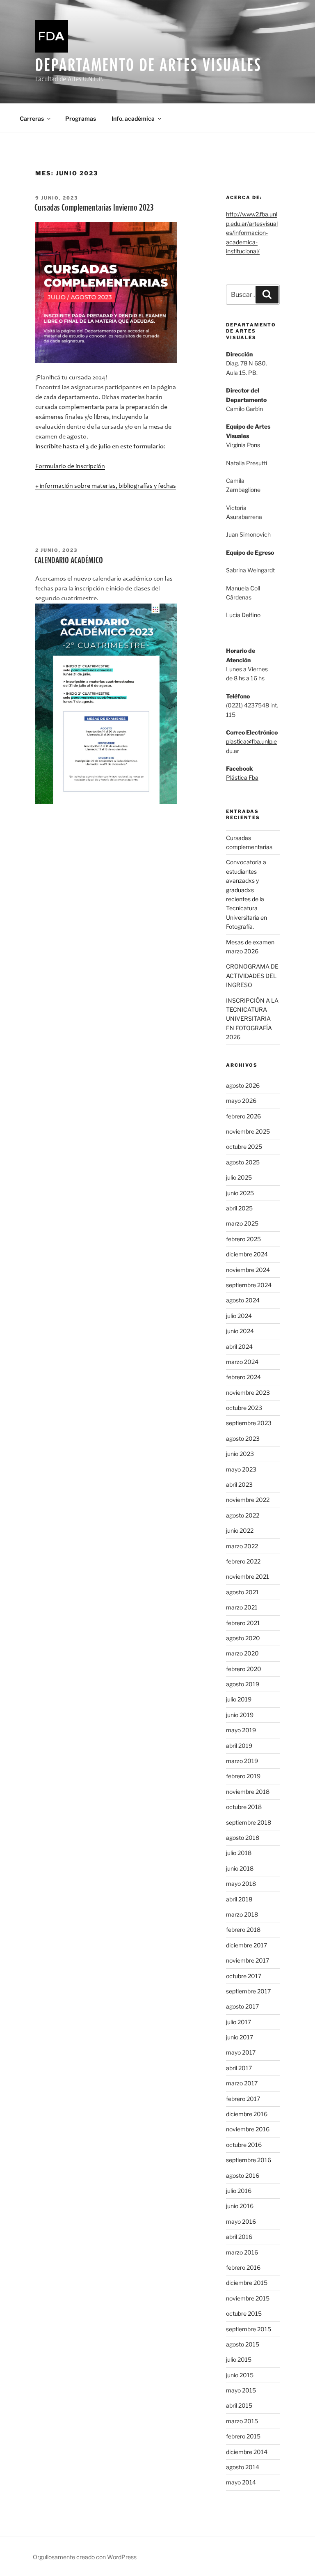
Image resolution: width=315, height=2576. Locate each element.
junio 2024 (240, 1331)
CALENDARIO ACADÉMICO (69, 560)
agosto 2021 (242, 1592)
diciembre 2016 (247, 2114)
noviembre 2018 (248, 1792)
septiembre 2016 (249, 2160)
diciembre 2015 (247, 2283)
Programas (81, 118)
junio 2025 (240, 1193)
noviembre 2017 (248, 1960)
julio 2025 (239, 1177)
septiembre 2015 (249, 2329)
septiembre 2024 (249, 1285)
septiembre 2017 (248, 1991)
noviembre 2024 (248, 1270)
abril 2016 (239, 2237)
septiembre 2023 (249, 1423)
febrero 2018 (243, 1930)
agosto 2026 (243, 1085)
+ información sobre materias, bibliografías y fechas (106, 486)
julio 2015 (239, 2359)
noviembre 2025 (248, 1131)
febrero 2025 (243, 1239)
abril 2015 (239, 2405)
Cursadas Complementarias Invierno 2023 (94, 207)
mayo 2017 (241, 2052)
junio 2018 (240, 1868)
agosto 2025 (243, 1162)
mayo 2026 (241, 1101)
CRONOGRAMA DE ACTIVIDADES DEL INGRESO (252, 976)
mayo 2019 (241, 1730)
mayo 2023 (241, 1469)
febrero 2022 (243, 1561)
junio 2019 (240, 1715)
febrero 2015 (243, 2436)
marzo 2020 (242, 1653)
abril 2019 (239, 1746)
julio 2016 (239, 2191)
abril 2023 (239, 1484)
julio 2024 (239, 1316)
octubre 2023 (244, 1408)
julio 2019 (239, 1699)
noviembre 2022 (248, 1500)
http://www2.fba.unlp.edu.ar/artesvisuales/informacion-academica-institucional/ (252, 233)
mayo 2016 (241, 2221)
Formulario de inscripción (70, 466)
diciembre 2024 (247, 1254)
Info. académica (133, 118)
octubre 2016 (244, 2145)
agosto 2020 (243, 1638)
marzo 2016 (242, 2252)
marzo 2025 (242, 1223)
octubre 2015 (244, 2313)
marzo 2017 (242, 2083)
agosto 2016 (243, 2175)
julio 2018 (239, 1853)
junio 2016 (240, 2206)
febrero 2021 (243, 1623)
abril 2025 (239, 1208)
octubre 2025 (244, 1147)
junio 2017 (240, 2037)
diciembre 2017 (247, 1945)
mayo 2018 (241, 1884)
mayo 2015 (241, 2390)
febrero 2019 (243, 1776)
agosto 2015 (243, 2344)
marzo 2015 (242, 2421)
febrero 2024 (243, 1377)
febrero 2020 (244, 1669)
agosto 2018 (243, 1838)
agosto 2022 (243, 1515)
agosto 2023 (243, 1438)
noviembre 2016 (248, 2129)
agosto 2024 (243, 1300)
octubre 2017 (244, 1976)
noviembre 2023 (248, 1392)
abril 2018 (239, 1899)
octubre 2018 (244, 1807)
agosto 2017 (242, 2006)
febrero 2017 (243, 2099)
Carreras (32, 118)
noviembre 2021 (248, 1576)
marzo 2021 (242, 1607)
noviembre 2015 (248, 2298)
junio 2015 (240, 2375)
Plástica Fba (242, 777)
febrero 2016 (243, 2267)
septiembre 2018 (249, 1822)
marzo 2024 (242, 1362)
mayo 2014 (241, 2482)
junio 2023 (240, 1454)
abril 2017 (239, 2068)
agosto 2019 (243, 1684)
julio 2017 (239, 2022)
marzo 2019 (242, 1761)
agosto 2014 (243, 2467)
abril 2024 (239, 1347)
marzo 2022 (242, 1546)
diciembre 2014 (247, 2452)
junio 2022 (240, 1530)
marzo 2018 (242, 1914)
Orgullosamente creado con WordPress (85, 2557)
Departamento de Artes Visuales (148, 65)
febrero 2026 (243, 1116)
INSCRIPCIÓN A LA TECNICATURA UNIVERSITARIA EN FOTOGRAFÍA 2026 (252, 1019)
